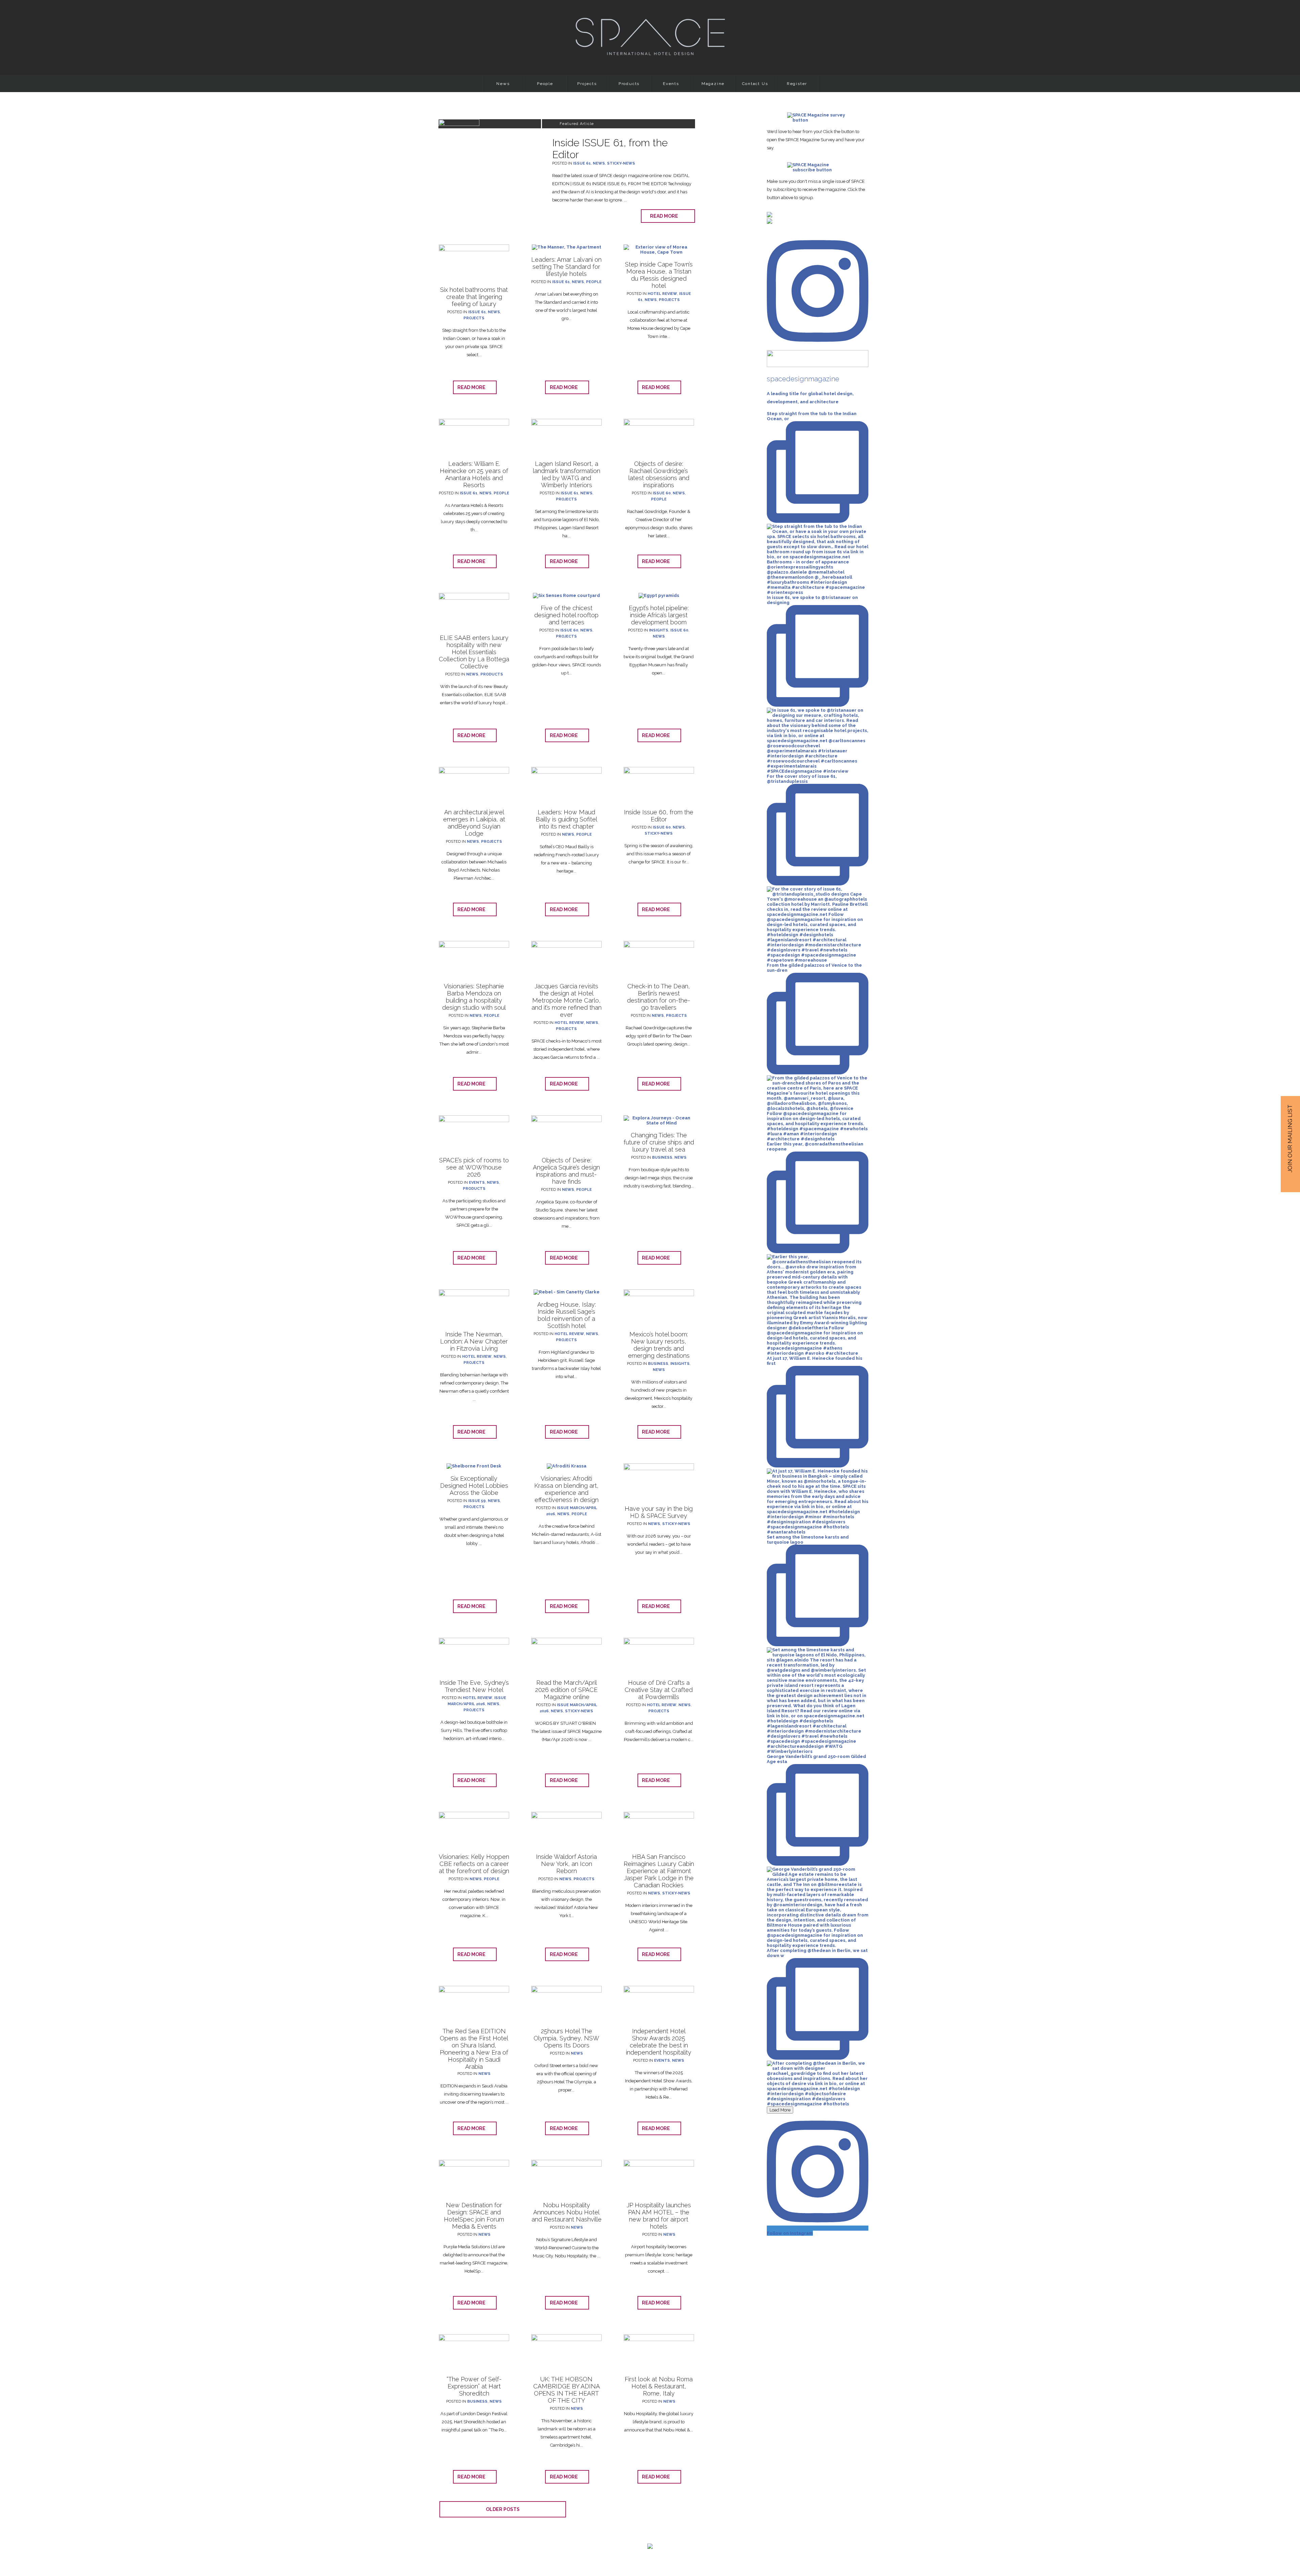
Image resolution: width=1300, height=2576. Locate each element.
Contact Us (755, 84)
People (545, 84)
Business (662, 1157)
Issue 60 (662, 493)
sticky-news (621, 163)
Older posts (503, 2509)
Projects (587, 84)
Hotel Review (662, 294)
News (503, 84)
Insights (659, 630)
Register (797, 84)
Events (671, 84)
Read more (666, 216)
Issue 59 (477, 1501)
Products (629, 84)
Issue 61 (582, 163)
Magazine (713, 84)
